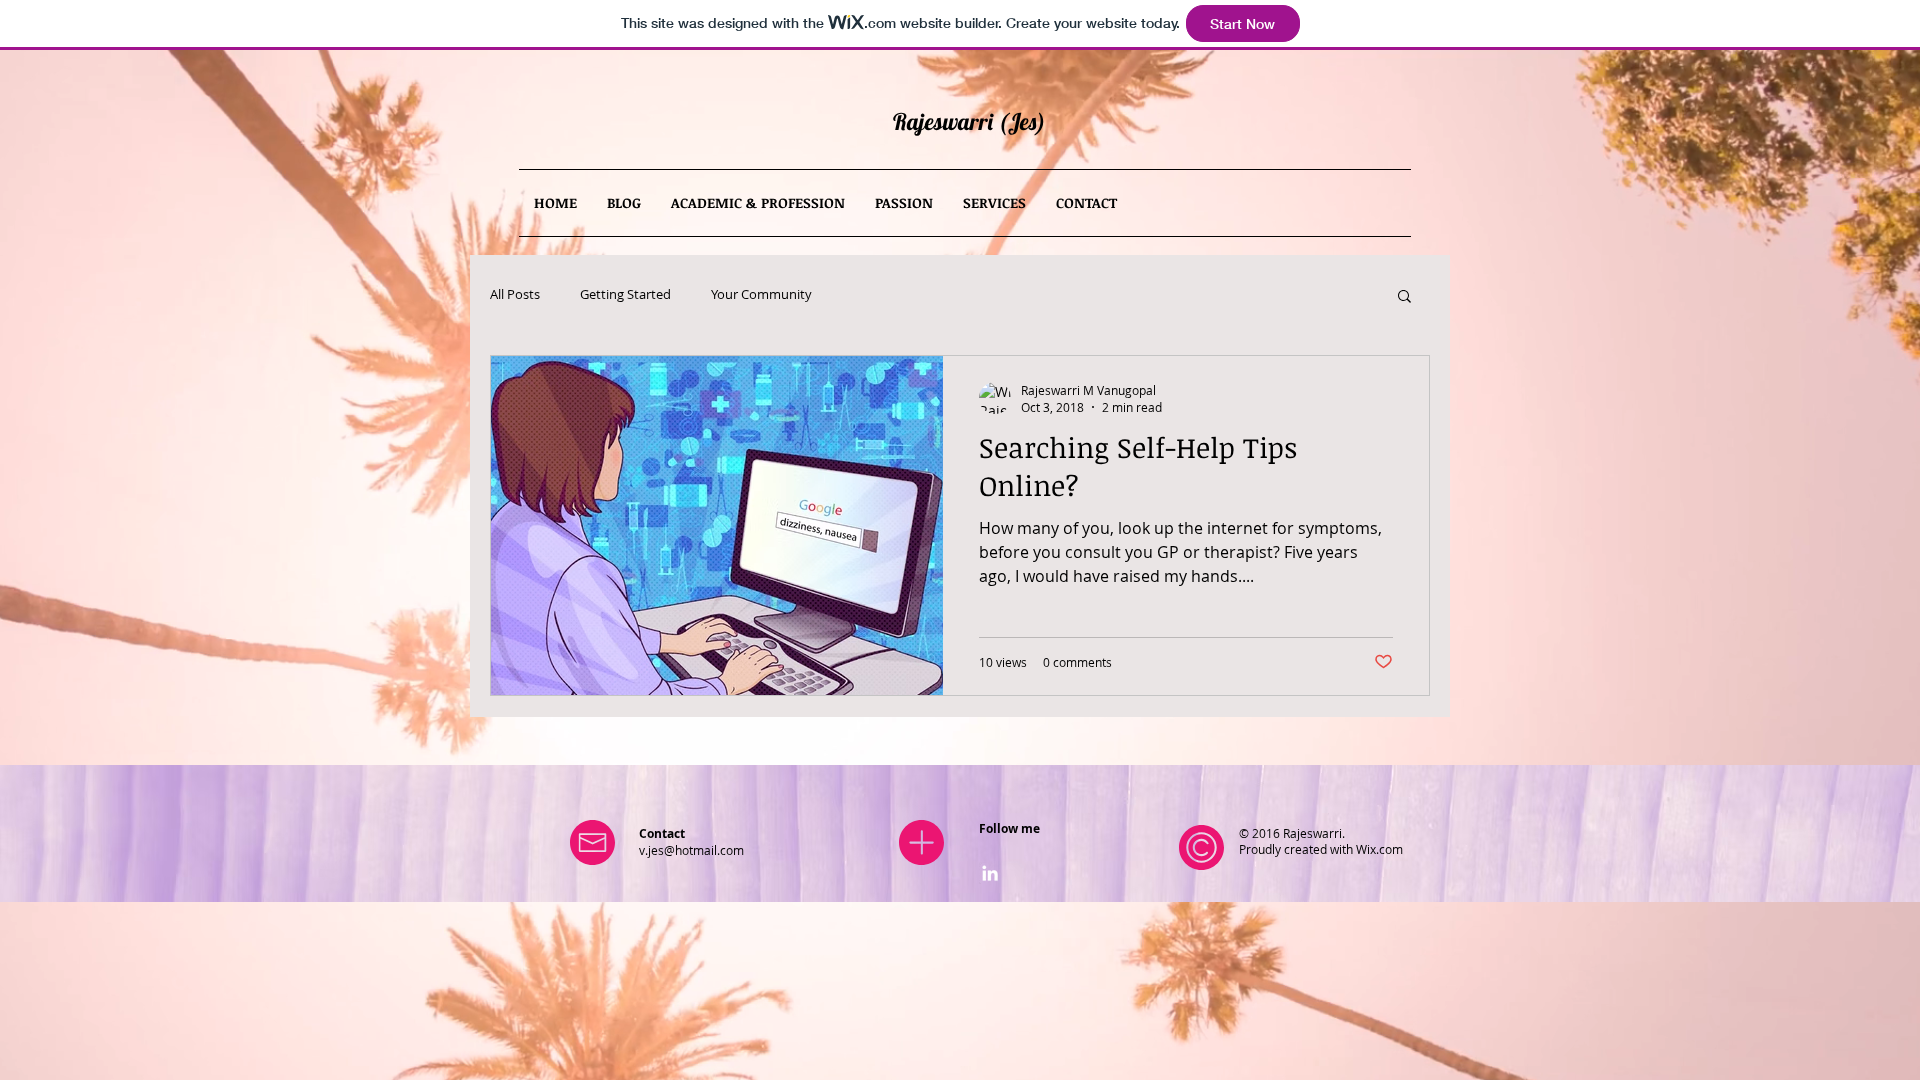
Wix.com (1379, 849)
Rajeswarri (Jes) (969, 121)
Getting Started (625, 295)
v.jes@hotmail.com (691, 850)
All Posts (515, 295)
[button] (1404, 297)
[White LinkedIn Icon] (990, 873)
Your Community (761, 295)
